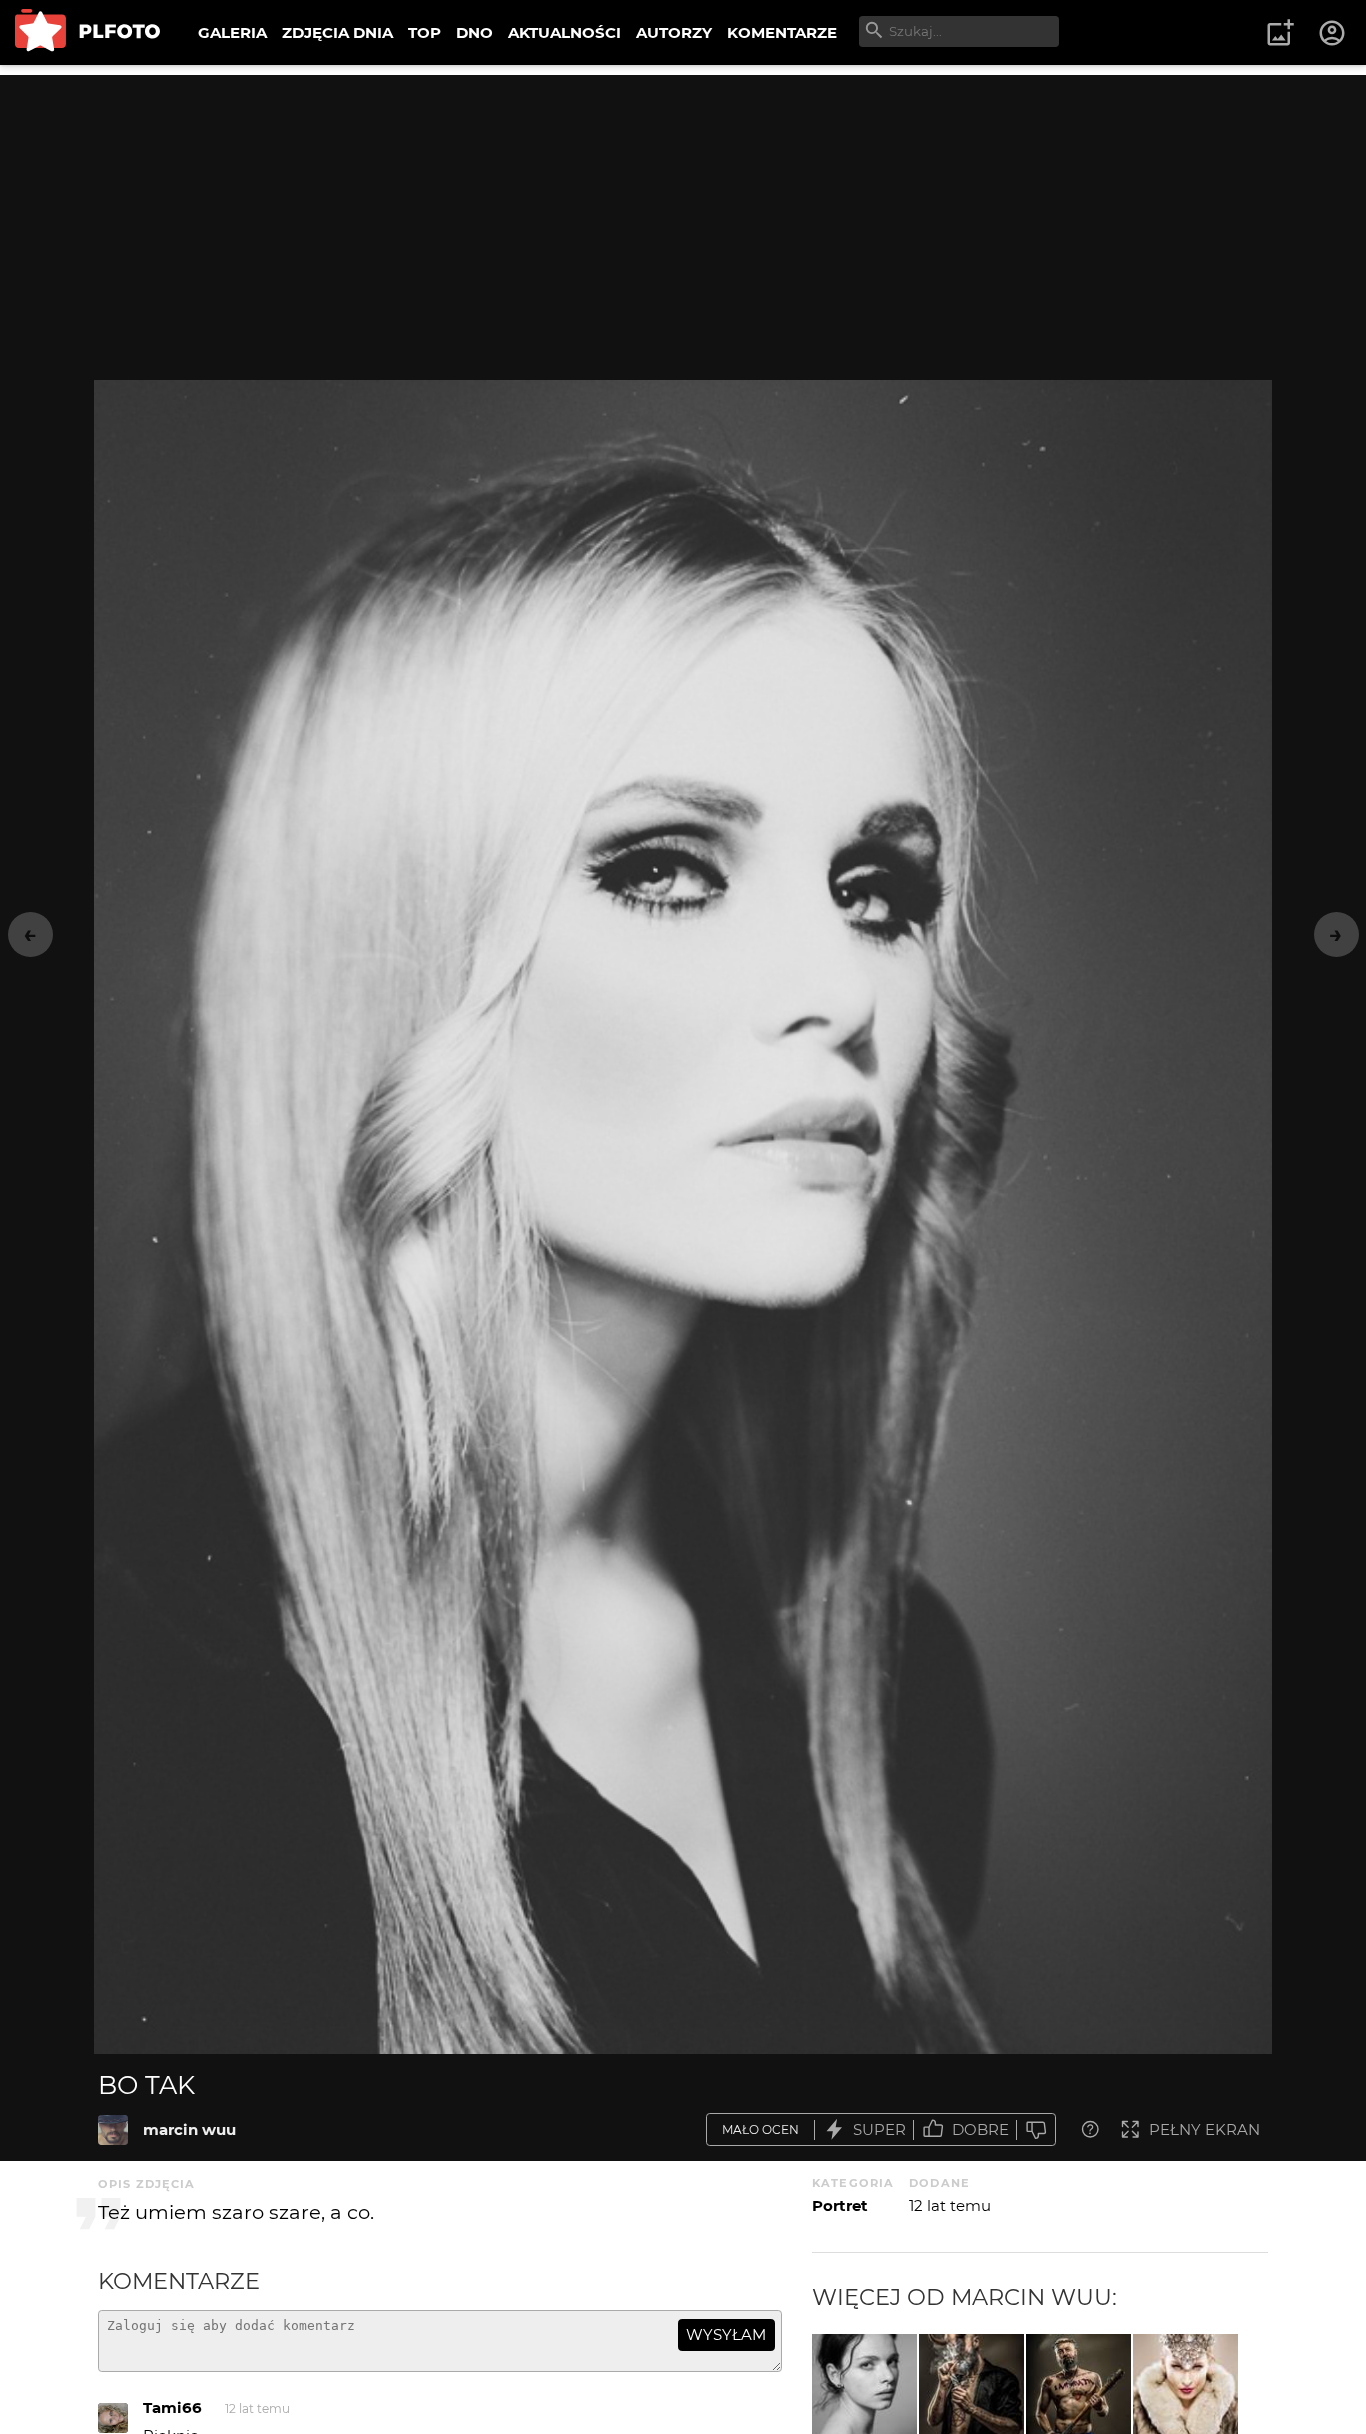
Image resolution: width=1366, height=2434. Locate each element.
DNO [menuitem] (474, 32)
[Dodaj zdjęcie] (1280, 33)
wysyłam (726, 2334)
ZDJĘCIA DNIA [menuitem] (337, 32)
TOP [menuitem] (424, 32)
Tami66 (172, 2407)
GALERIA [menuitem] (232, 32)
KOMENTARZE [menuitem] (782, 32)
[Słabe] (1036, 2129)
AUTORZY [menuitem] (674, 32)
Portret (840, 2205)
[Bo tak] (113, 2130)
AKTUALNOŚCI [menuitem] (564, 32)
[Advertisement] (683, 215)
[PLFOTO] (87, 32)
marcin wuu (189, 2129)
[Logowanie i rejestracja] (1333, 33)
